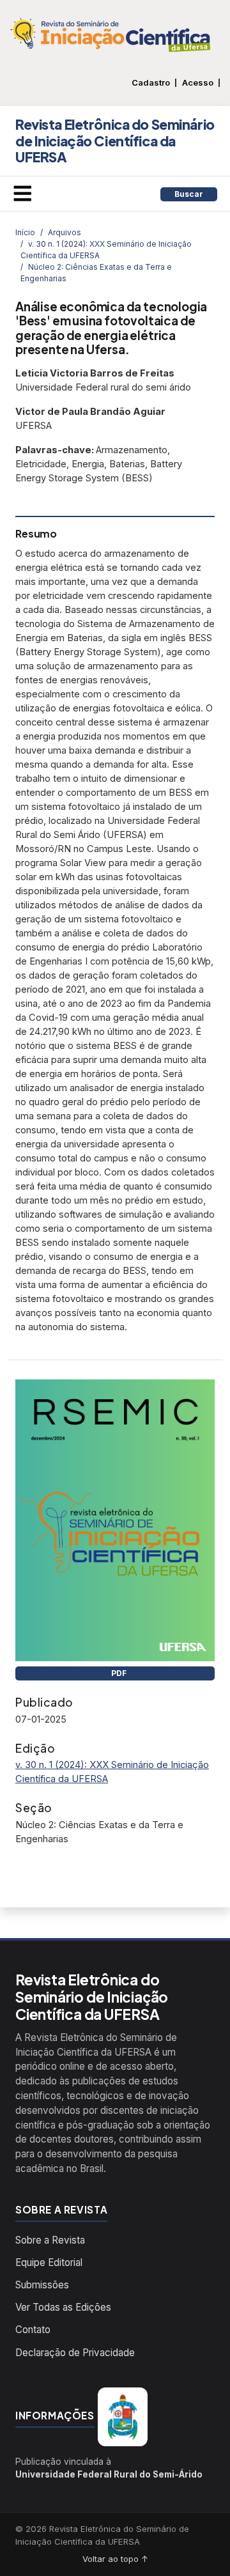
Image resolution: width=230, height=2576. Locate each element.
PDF (118, 1673)
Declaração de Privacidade (75, 2353)
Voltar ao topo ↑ (115, 2559)
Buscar (189, 194)
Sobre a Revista (50, 2240)
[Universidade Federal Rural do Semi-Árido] (123, 2417)
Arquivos (65, 232)
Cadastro (151, 83)
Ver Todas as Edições (63, 2307)
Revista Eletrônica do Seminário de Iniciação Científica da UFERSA (115, 141)
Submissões (42, 2285)
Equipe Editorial (49, 2262)
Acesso (198, 83)
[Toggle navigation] (22, 194)
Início (25, 232)
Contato (33, 2330)
